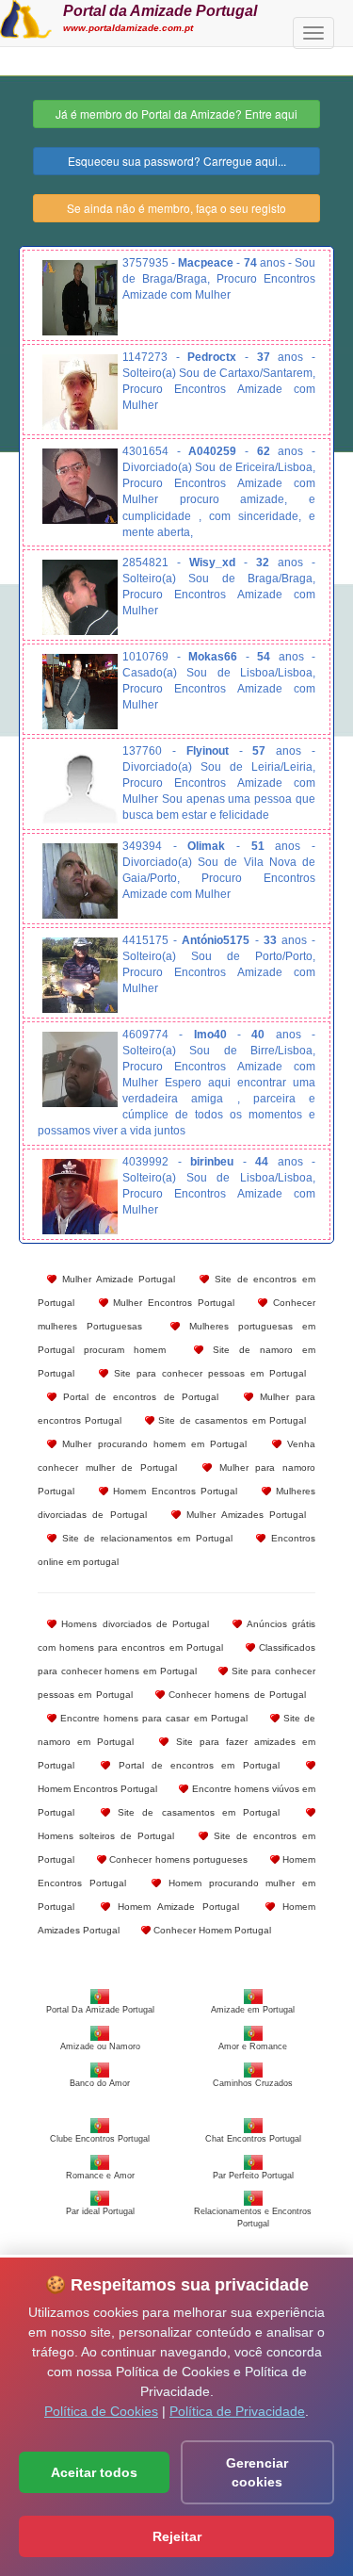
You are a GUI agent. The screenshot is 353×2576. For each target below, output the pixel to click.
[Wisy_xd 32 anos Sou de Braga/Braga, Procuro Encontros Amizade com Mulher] (80, 597)
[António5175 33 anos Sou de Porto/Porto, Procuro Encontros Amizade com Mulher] (80, 975)
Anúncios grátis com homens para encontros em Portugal (176, 1636)
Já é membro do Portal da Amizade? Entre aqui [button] (176, 114)
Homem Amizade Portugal (175, 1907)
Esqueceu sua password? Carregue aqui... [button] (177, 161)
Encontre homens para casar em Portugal (152, 1718)
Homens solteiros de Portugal (106, 1836)
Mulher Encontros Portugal (171, 1303)
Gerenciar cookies (257, 2472)
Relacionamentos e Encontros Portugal (253, 2217)
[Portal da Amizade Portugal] (26, 17)
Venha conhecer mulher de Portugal (176, 1456)
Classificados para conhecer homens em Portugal (176, 1659)
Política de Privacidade (237, 2411)
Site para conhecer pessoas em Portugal (207, 1373)
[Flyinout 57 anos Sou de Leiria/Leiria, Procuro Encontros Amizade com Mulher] (80, 786)
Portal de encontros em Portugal (194, 1765)
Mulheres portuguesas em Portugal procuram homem (176, 1338)
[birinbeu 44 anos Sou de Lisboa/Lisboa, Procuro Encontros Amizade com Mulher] (80, 1197)
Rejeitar (177, 2536)
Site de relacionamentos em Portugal (144, 1538)
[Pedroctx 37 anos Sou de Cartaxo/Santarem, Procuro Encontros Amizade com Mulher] (80, 392)
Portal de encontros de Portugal (137, 1397)
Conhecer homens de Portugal (235, 1695)
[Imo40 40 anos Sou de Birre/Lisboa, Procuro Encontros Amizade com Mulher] (80, 1069)
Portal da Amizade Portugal (160, 10)
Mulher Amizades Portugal (243, 1515)
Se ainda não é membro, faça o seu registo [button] (176, 208)
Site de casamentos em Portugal (230, 1420)
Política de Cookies (101, 2411)
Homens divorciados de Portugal (133, 1624)
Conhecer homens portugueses (177, 1859)
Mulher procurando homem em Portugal (152, 1444)
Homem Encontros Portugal (173, 1491)
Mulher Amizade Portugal (116, 1279)
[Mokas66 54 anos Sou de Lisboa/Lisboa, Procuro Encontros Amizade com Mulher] (80, 692)
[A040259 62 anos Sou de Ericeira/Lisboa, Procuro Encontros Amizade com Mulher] (80, 486)
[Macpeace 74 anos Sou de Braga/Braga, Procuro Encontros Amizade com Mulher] (80, 298)
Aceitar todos (94, 2472)
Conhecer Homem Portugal (211, 1930)
